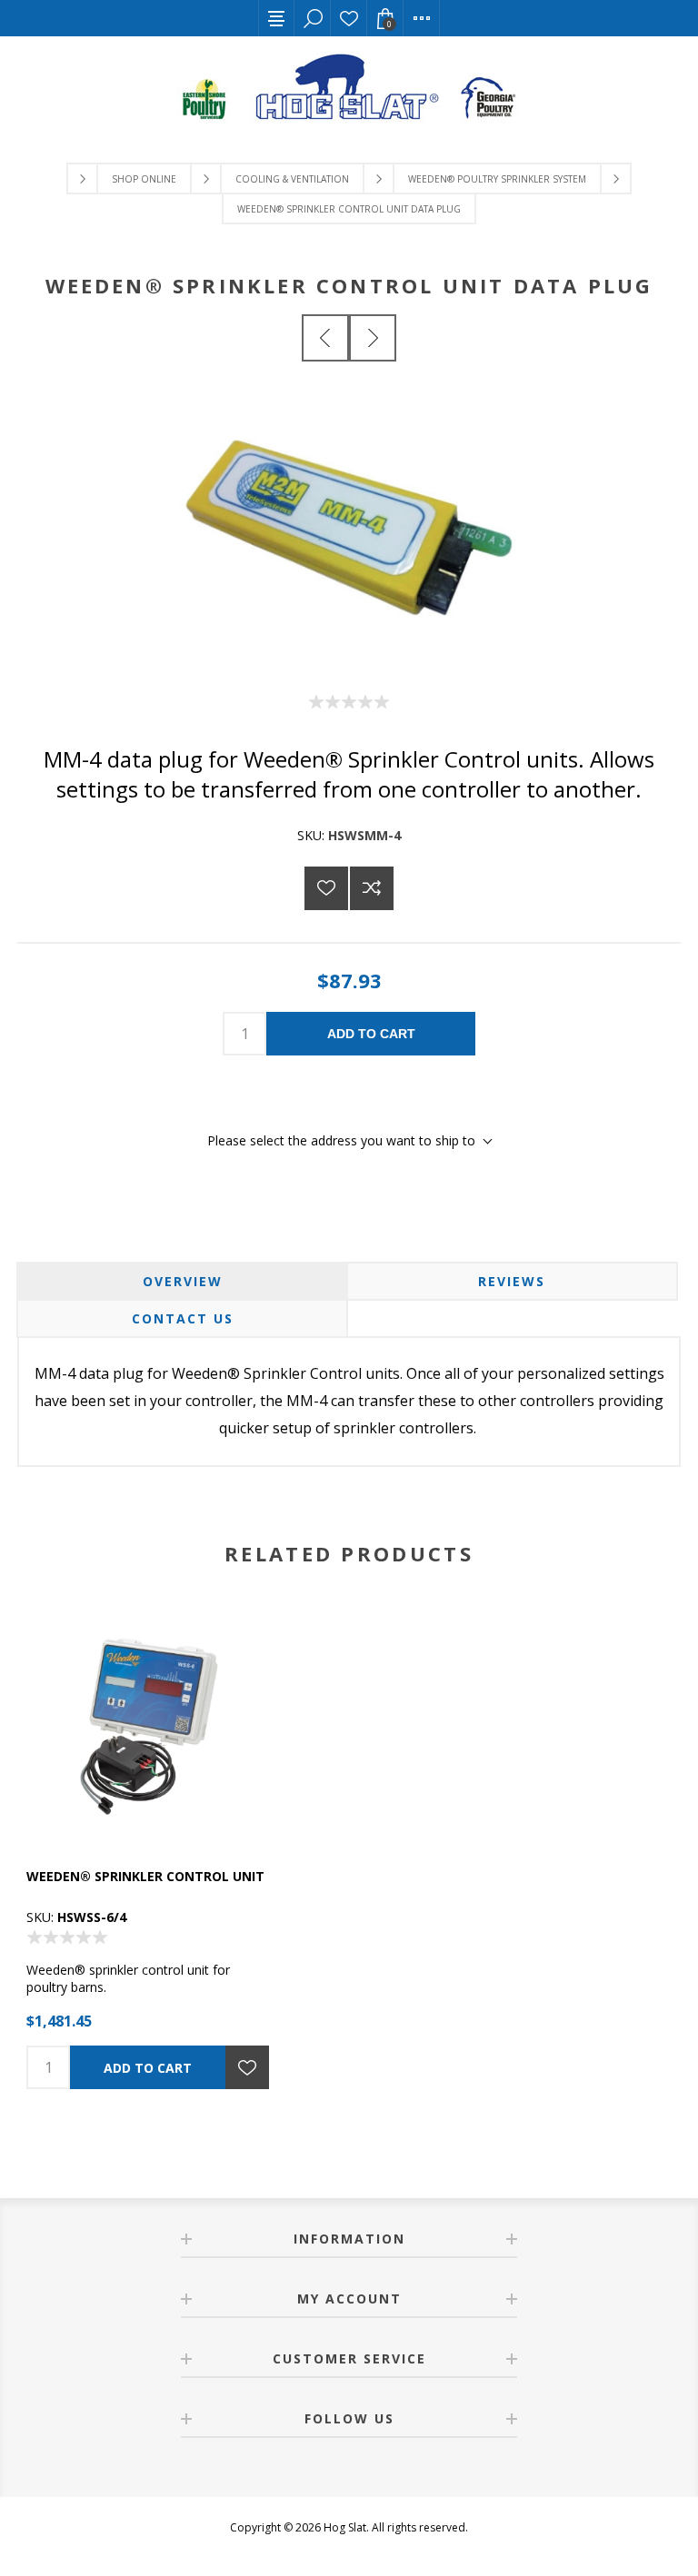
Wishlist (349, 18)
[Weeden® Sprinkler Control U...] (373, 338)
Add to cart (371, 1034)
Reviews (512, 1281)
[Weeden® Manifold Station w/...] (325, 338)
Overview (183, 1281)
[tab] (182, 1281)
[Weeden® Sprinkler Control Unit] (150, 1727)
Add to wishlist (326, 888)
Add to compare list (372, 888)
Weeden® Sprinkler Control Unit (145, 1876)
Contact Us (183, 1318)
